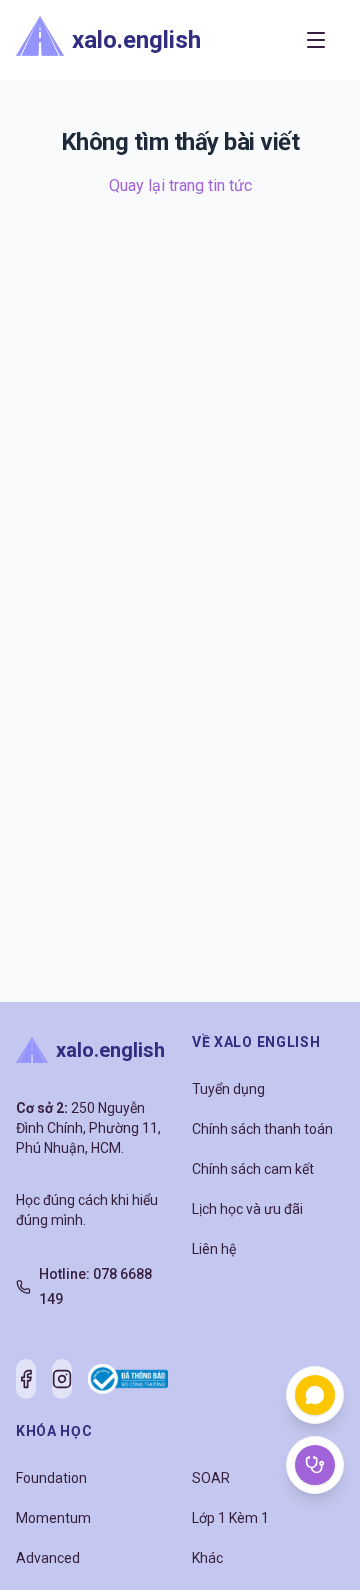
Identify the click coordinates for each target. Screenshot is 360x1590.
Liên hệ (214, 1249)
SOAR (211, 1478)
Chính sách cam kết (253, 1169)
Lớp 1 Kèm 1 (230, 1518)
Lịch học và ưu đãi (247, 1209)
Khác (207, 1558)
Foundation (51, 1478)
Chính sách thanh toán (262, 1129)
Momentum (53, 1518)
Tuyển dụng (228, 1089)
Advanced (48, 1558)
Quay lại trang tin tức (180, 185)
